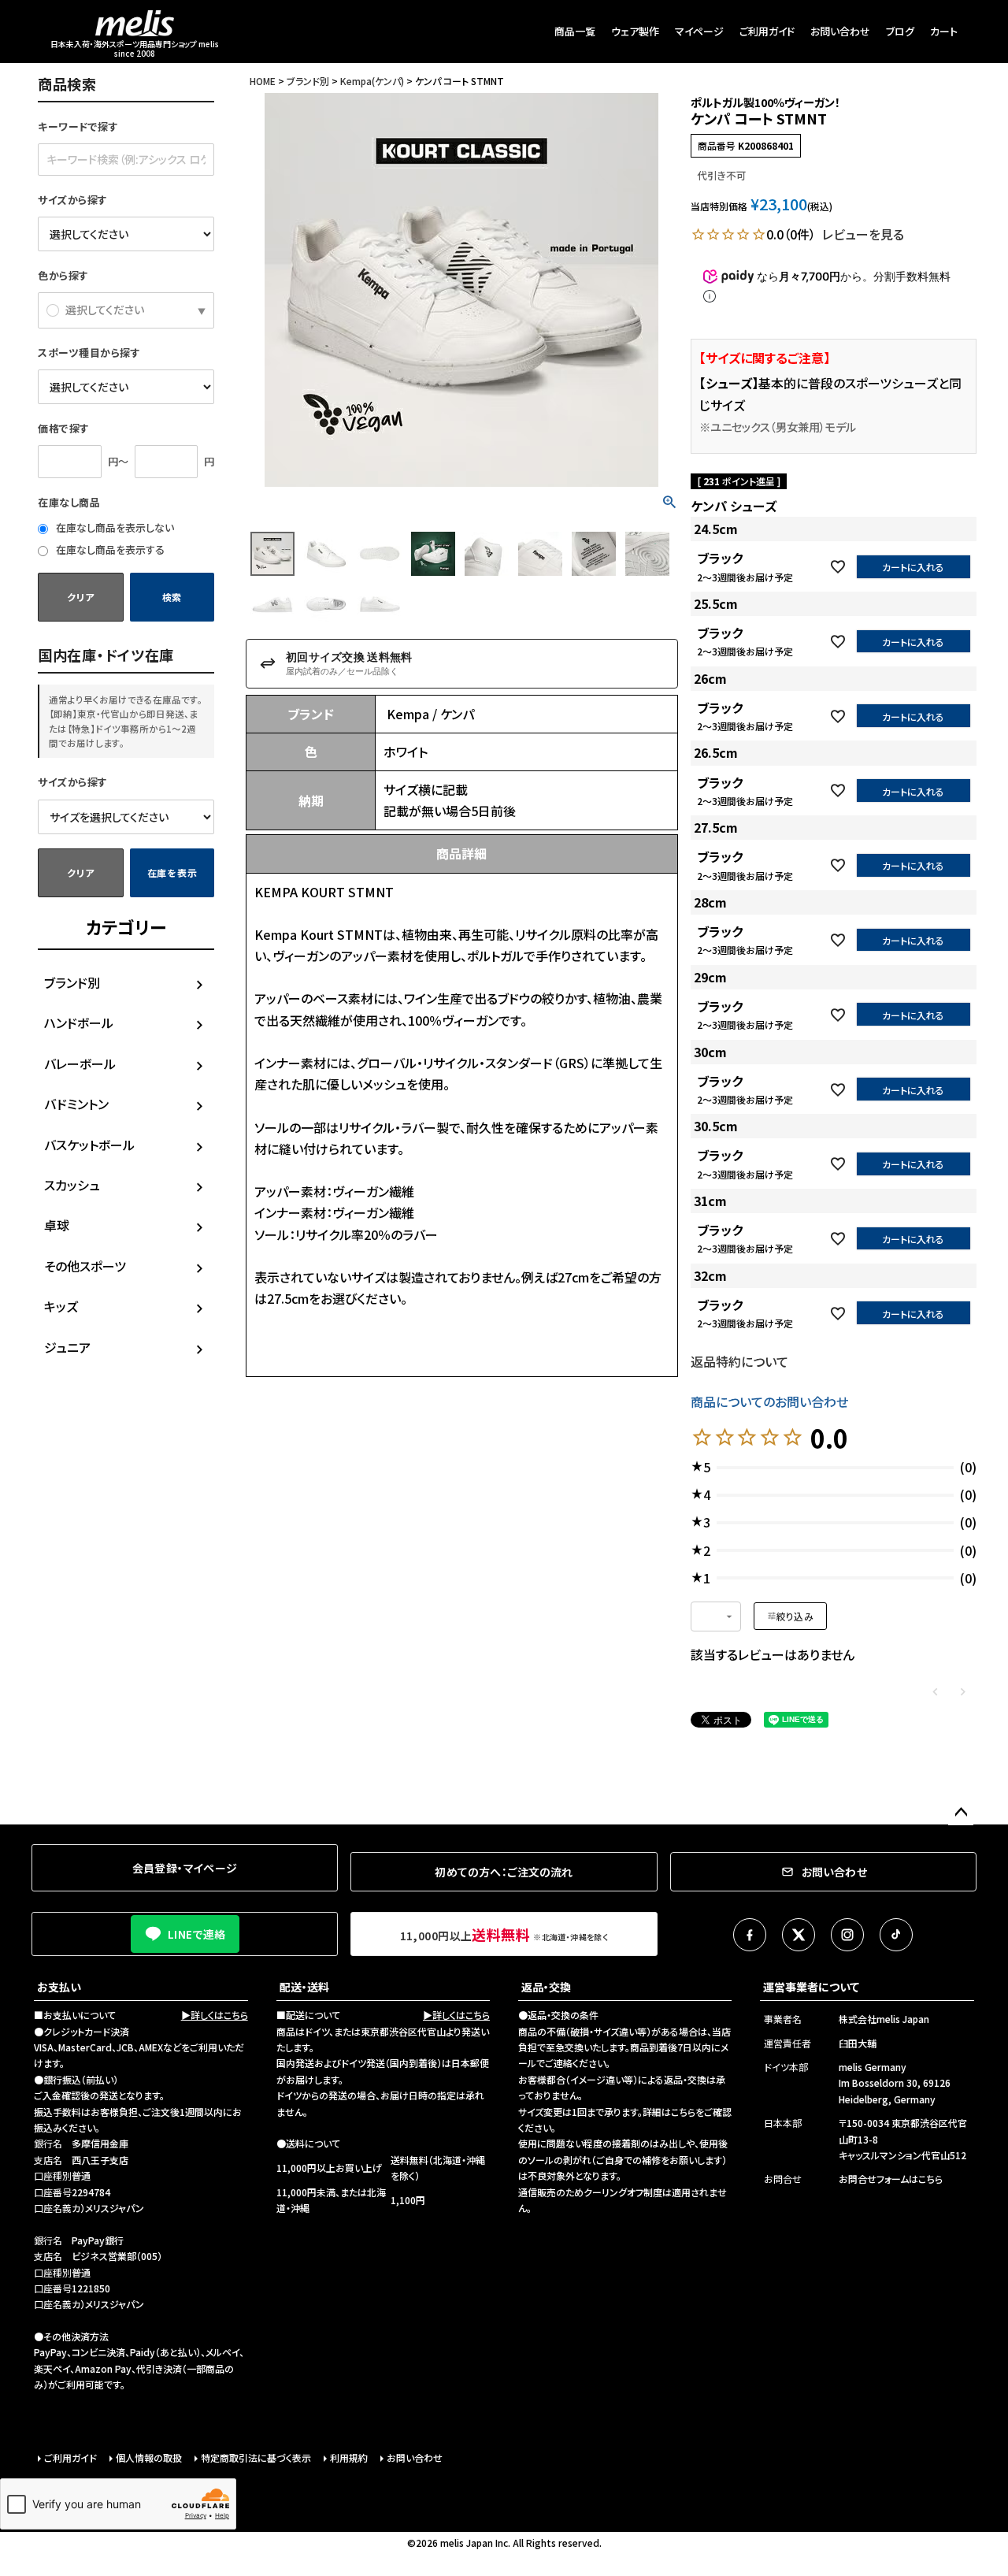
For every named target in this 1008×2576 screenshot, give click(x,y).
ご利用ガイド (767, 31)
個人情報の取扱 (149, 2457)
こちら (683, 2112)
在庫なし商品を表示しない (114, 527)
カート (944, 31)
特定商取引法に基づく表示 (256, 2457)
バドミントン (76, 1104)
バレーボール (80, 1063)
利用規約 (349, 2457)
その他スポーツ (85, 1266)
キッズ (61, 1306)
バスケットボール (89, 1145)
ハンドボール (79, 1023)
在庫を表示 (172, 872)
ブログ (900, 31)
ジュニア (67, 1347)
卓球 (57, 1225)
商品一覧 (575, 31)
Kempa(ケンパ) (372, 81)
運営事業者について (811, 1987)
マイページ (699, 31)
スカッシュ (72, 1185)
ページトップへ (961, 1813)
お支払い (59, 1987)
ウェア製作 (635, 31)
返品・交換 (546, 1987)
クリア (80, 597)
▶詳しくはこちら (215, 2015)
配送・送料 (304, 1987)
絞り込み (795, 1616)
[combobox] (716, 1616)
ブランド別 (72, 982)
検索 (172, 597)
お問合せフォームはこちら (891, 2179)
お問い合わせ (840, 31)
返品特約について (739, 1361)
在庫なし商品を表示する (109, 549)
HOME (263, 81)
